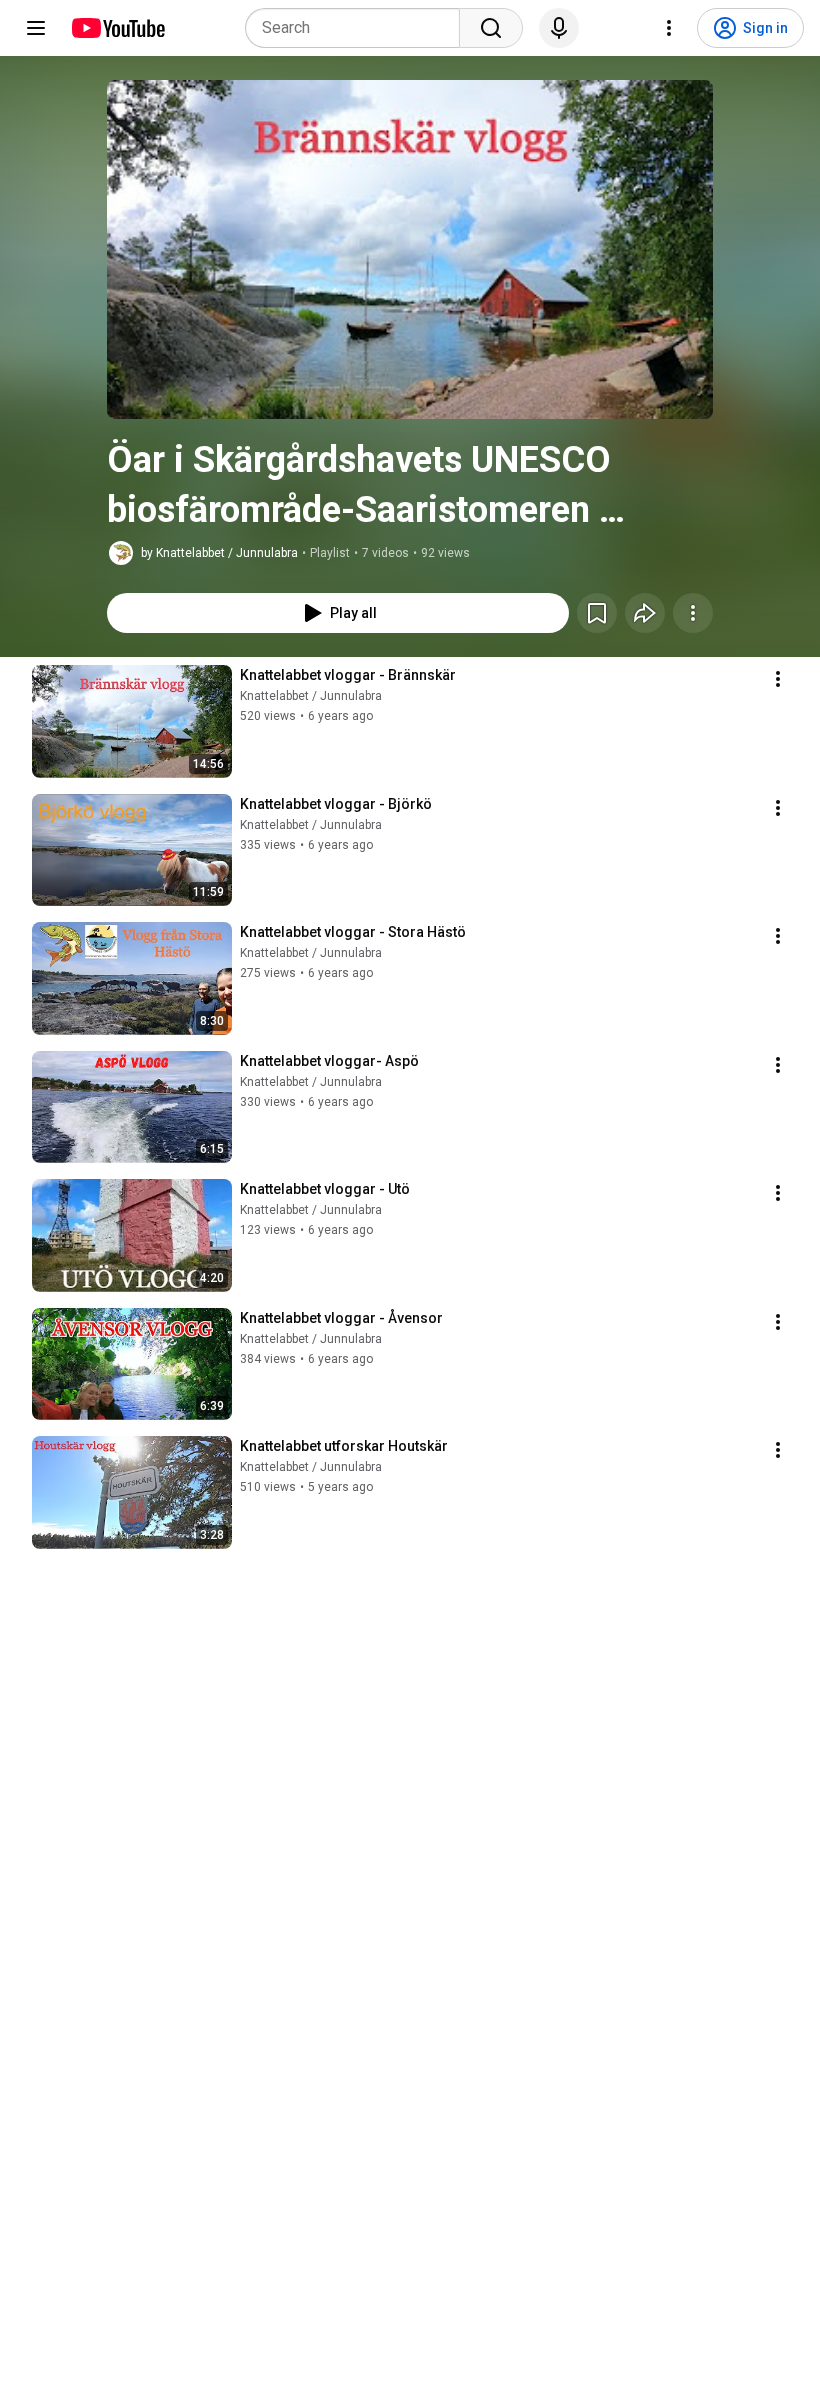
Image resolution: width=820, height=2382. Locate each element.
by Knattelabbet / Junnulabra (219, 553)
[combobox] (358, 28)
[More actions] (693, 613)
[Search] (491, 28)
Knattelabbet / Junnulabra (311, 696)
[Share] (645, 613)
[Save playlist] (597, 613)
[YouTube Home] (117, 28)
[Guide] (36, 28)
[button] (410, 249)
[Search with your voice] (559, 28)
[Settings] (669, 28)
